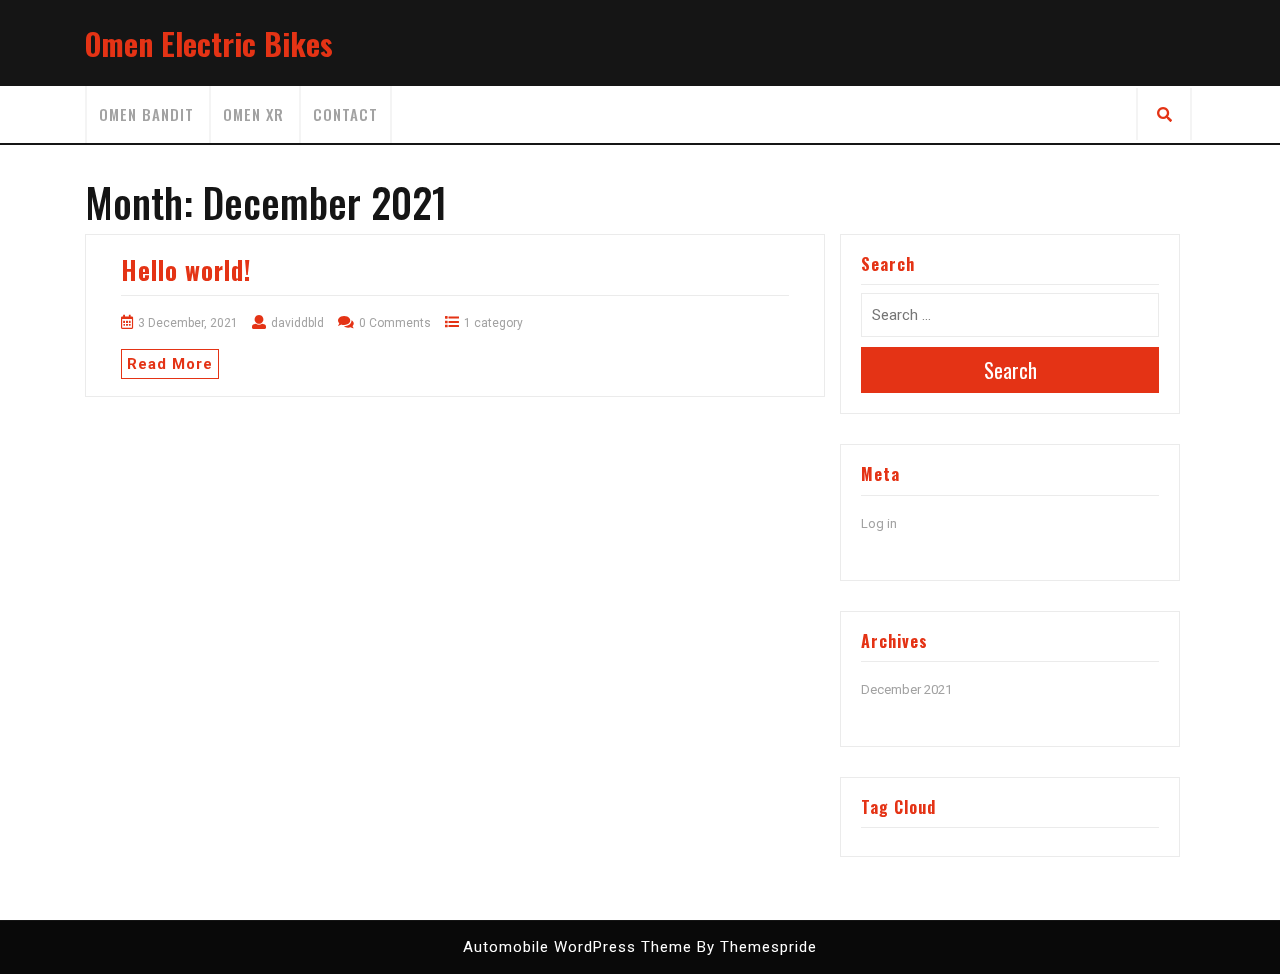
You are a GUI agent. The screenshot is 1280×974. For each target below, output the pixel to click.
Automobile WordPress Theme (577, 947)
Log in (879, 523)
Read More (170, 364)
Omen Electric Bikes (209, 43)
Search (1010, 370)
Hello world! (186, 269)
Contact (345, 114)
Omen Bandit (146, 114)
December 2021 (906, 689)
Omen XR (253, 114)
